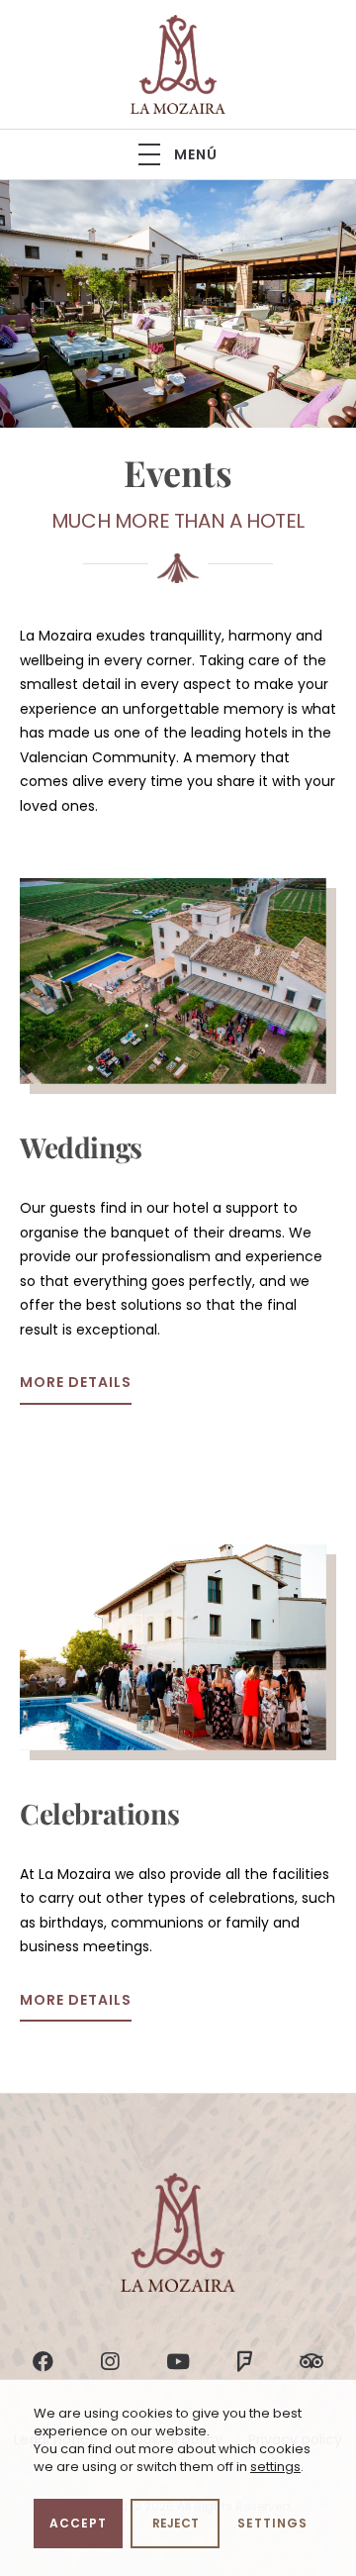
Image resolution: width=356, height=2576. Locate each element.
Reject (176, 2523)
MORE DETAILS (76, 1382)
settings (275, 2467)
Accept (78, 2523)
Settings (272, 2523)
